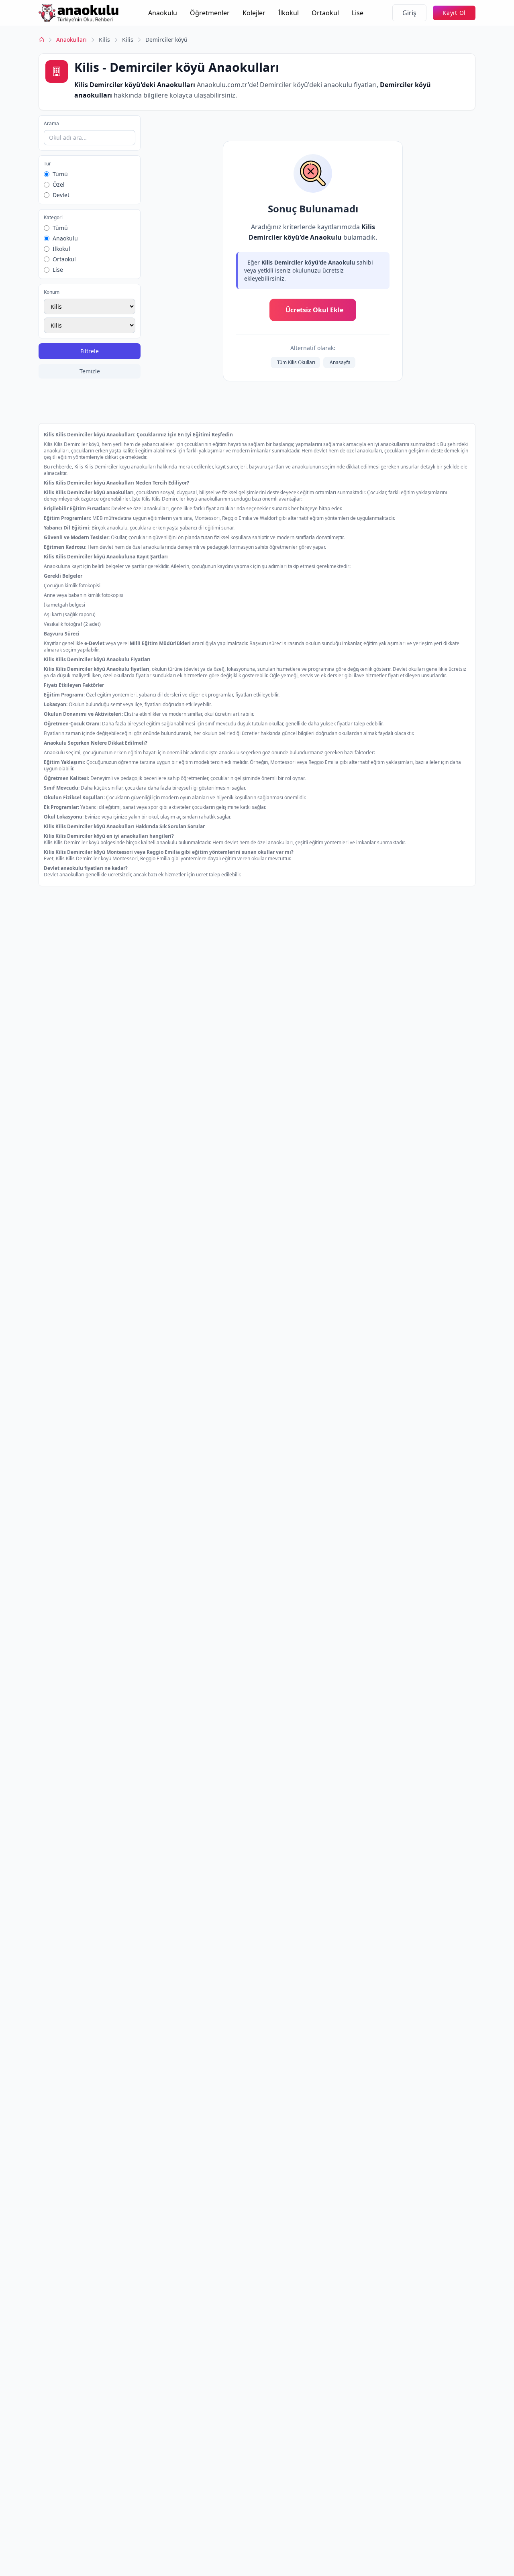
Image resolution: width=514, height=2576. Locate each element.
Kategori (53, 218)
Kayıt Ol (454, 13)
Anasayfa (340, 362)
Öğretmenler (210, 13)
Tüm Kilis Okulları (296, 362)
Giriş (409, 13)
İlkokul (289, 13)
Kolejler (254, 13)
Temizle (90, 371)
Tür (47, 164)
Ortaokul (325, 13)
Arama (51, 124)
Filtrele (90, 351)
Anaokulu (163, 13)
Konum (52, 292)
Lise (358, 13)
